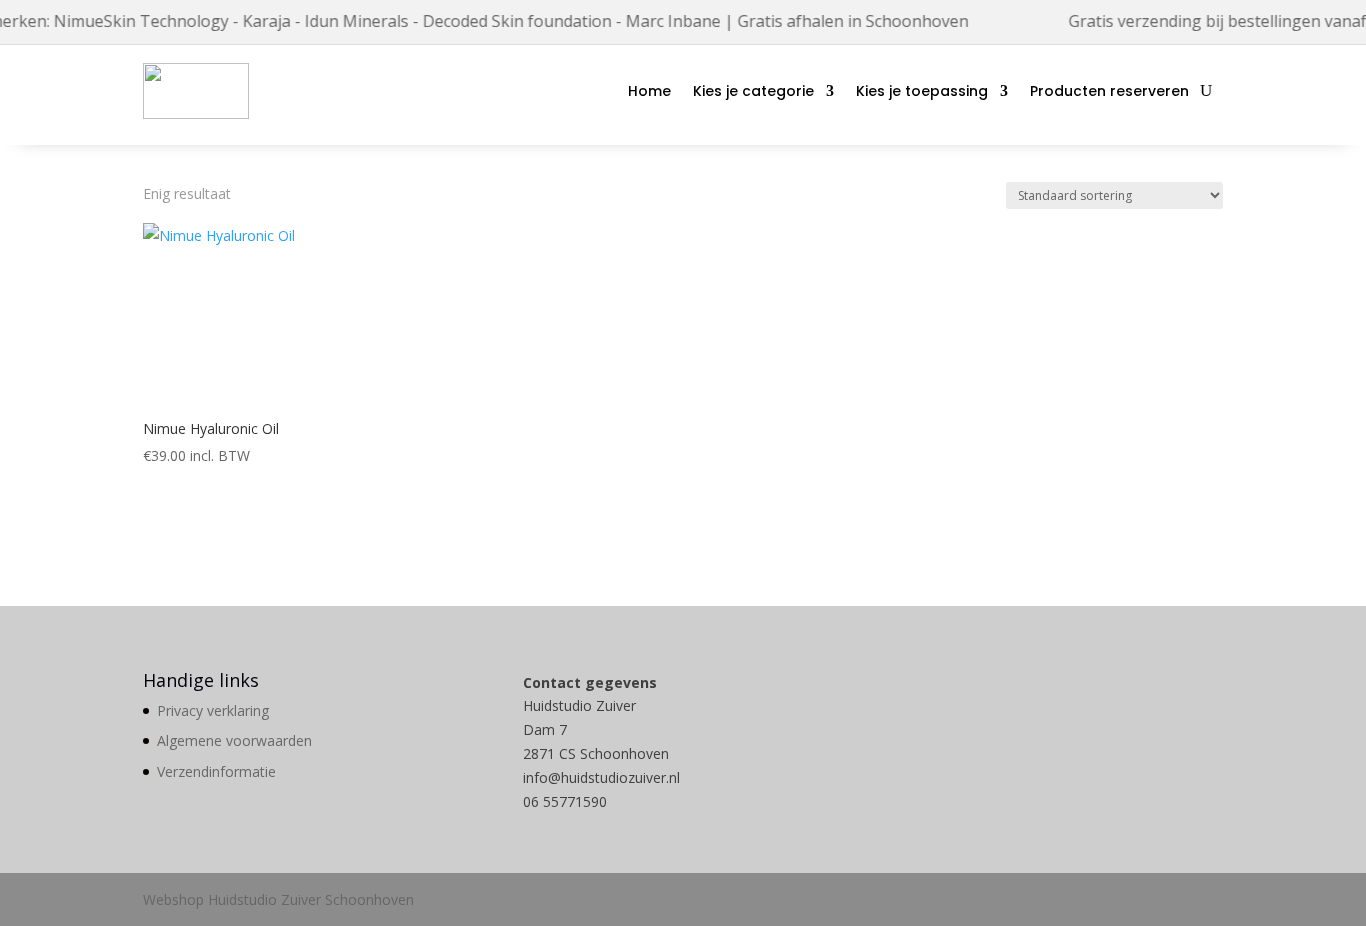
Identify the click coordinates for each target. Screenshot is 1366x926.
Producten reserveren (1109, 91)
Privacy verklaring (213, 710)
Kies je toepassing (922, 91)
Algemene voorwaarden (234, 740)
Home (649, 91)
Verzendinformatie (216, 771)
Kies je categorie (753, 91)
